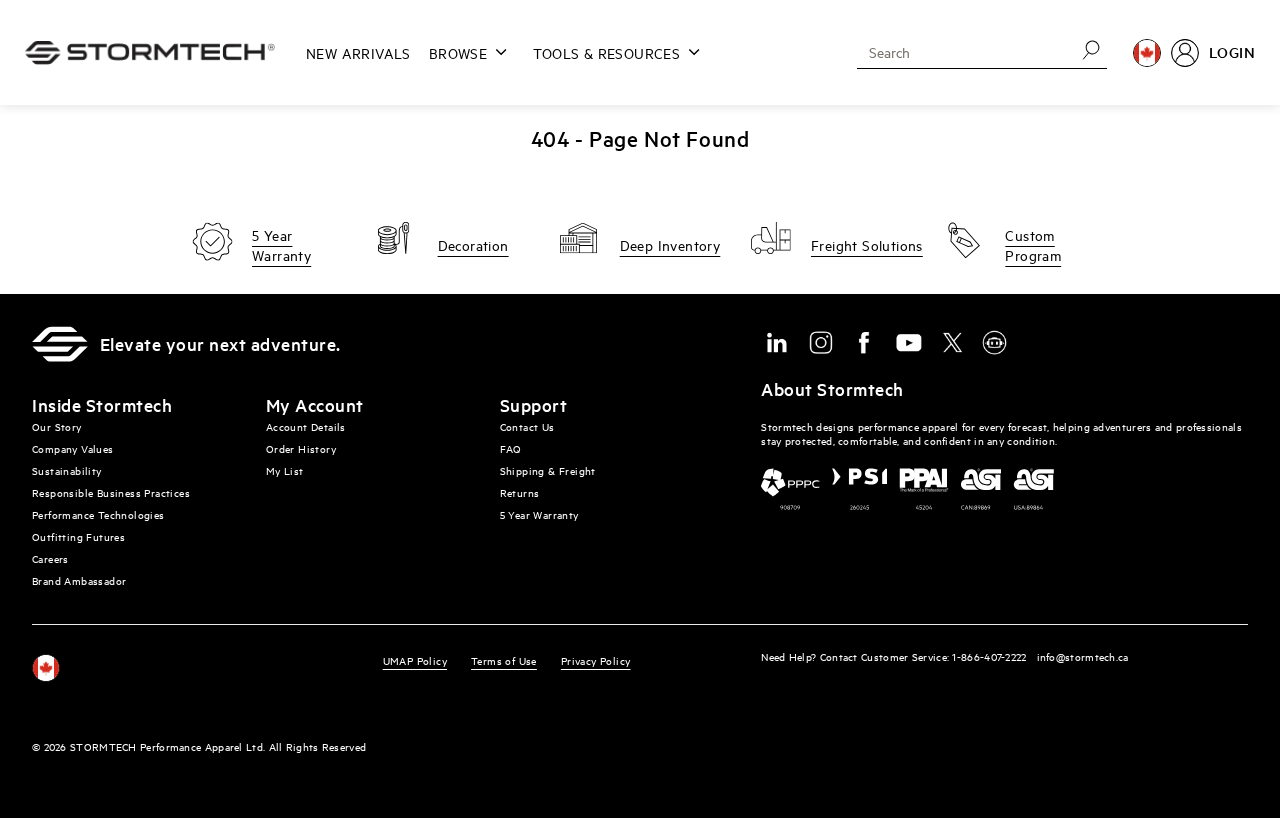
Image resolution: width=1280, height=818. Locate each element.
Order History (301, 448)
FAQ (511, 448)
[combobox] (959, 52)
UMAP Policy (415, 660)
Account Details (306, 426)
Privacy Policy (596, 660)
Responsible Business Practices (111, 492)
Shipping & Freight (548, 470)
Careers (50, 558)
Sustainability (67, 470)
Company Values (73, 448)
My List (285, 470)
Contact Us (527, 426)
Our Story (57, 426)
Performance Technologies (98, 514)
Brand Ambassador (79, 580)
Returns (520, 492)
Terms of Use (504, 660)
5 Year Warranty (539, 514)
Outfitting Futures (78, 536)
